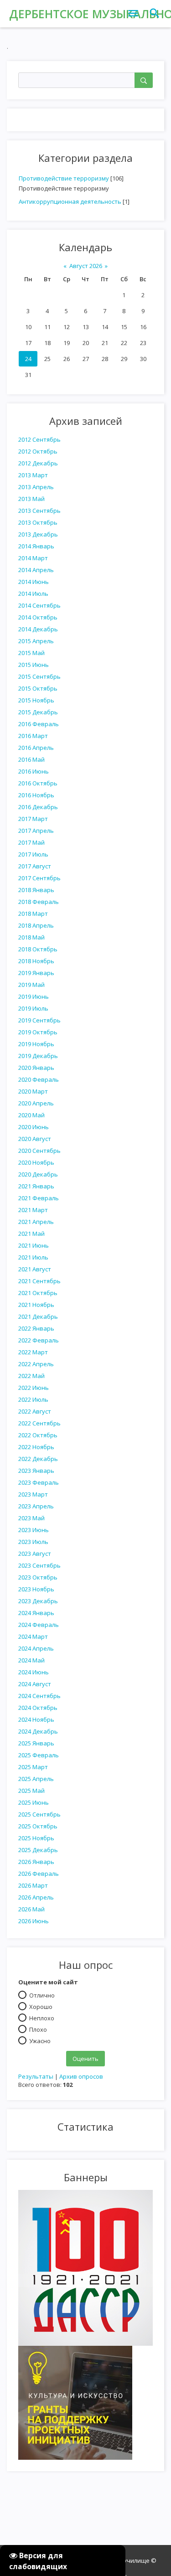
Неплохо (42, 2018)
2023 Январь (36, 1471)
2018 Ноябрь (36, 961)
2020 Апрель (36, 1103)
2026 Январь (36, 1862)
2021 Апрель (36, 1222)
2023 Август (35, 1554)
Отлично (42, 1995)
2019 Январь (36, 973)
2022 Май (31, 1376)
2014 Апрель (36, 570)
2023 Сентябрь (39, 1565)
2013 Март (33, 475)
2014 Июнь (34, 582)
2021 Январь (36, 1186)
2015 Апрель (36, 641)
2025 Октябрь (38, 1826)
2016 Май (31, 759)
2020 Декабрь (38, 1174)
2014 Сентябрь (39, 605)
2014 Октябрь (38, 617)
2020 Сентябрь (39, 1151)
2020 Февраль (39, 1079)
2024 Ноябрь (36, 1719)
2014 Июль (33, 594)
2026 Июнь (34, 1921)
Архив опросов (81, 2076)
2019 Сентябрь (39, 1020)
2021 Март (33, 1210)
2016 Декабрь (38, 807)
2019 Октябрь (38, 1032)
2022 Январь (36, 1328)
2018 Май (31, 937)
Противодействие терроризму (64, 178)
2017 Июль (33, 854)
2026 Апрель (36, 1897)
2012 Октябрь (38, 451)
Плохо (38, 2029)
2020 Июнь (34, 1127)
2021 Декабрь (38, 1316)
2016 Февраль (39, 724)
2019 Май (31, 985)
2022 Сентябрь (39, 1423)
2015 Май (31, 653)
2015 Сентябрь (39, 676)
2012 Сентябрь (39, 439)
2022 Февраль (39, 1340)
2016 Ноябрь (36, 795)
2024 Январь (36, 1613)
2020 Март (33, 1091)
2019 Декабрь (38, 1056)
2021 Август (35, 1269)
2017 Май (31, 842)
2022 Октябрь (38, 1435)
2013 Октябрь (38, 522)
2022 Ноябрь (36, 1447)
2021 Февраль (39, 1198)
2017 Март (33, 819)
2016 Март (33, 736)
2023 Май (31, 1518)
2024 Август (35, 1684)
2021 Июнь (34, 1245)
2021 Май (31, 1234)
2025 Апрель (36, 1779)
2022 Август (35, 1411)
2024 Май (31, 1660)
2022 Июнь (34, 1388)
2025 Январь (36, 1743)
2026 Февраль (39, 1874)
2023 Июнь (34, 1530)
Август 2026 (86, 266)
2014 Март (33, 558)
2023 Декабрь (38, 1601)
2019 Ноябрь (36, 1044)
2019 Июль (33, 1008)
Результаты (36, 2076)
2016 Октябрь (38, 783)
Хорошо (41, 2006)
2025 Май (31, 1791)
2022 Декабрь (38, 1459)
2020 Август (35, 1139)
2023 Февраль (39, 1482)
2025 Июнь (34, 1802)
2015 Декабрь (38, 712)
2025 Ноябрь (36, 1838)
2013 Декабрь (38, 534)
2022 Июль (33, 1399)
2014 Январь (36, 546)
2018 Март (33, 914)
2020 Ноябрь (36, 1162)
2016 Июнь (34, 771)
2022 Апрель (36, 1364)
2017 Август (35, 866)
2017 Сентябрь (39, 878)
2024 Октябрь (38, 1708)
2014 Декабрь (38, 629)
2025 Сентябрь (39, 1814)
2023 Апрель (36, 1506)
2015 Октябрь (38, 688)
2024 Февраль (39, 1625)
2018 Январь (36, 890)
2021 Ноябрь (36, 1305)
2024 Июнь (34, 1672)
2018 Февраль (39, 902)
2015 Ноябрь (36, 700)
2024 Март (33, 1636)
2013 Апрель (36, 487)
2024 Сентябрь (39, 1696)
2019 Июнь (34, 996)
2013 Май (31, 499)
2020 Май (31, 1115)
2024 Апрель (36, 1648)
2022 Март (33, 1352)
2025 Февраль (39, 1755)
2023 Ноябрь (36, 1589)
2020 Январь (36, 1068)
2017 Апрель (36, 831)
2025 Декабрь (38, 1850)
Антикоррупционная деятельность (70, 201)
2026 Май (31, 1909)
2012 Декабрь (38, 463)
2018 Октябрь (38, 949)
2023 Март (33, 1494)
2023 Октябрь (38, 1577)
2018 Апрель (36, 925)
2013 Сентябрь (39, 511)
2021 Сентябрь (39, 1281)
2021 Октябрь (38, 1293)
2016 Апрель (36, 748)
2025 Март (33, 1767)
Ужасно (40, 2040)
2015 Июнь (34, 665)
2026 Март (33, 1885)
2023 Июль (33, 1542)
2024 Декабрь (38, 1731)
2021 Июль (33, 1257)
